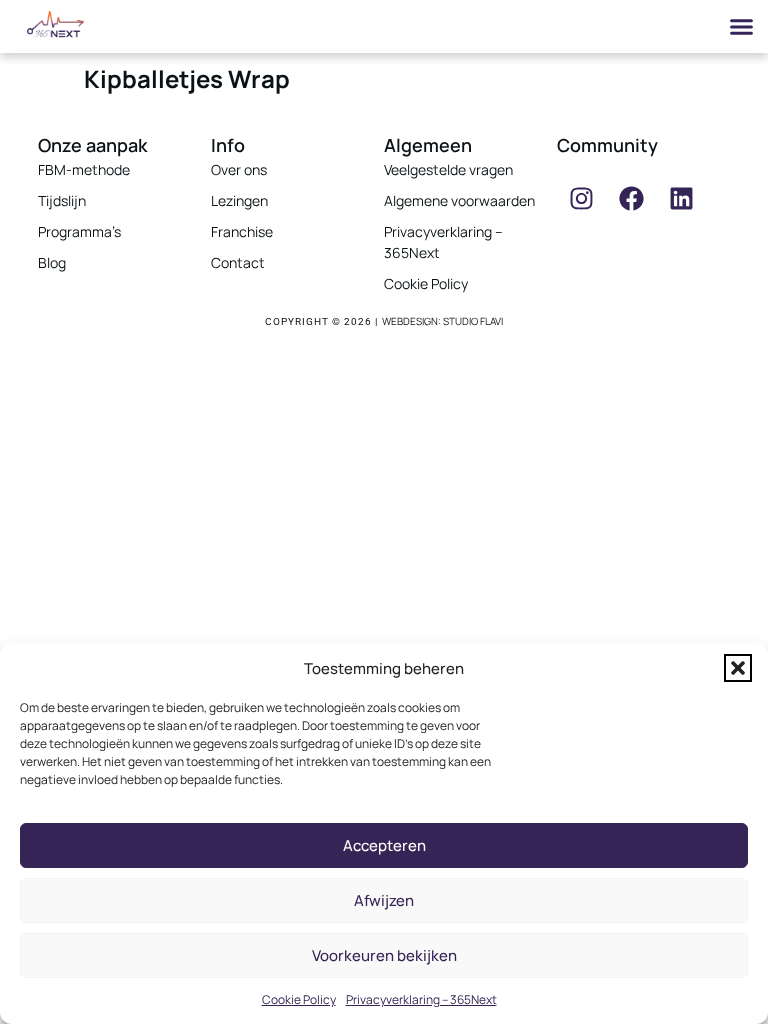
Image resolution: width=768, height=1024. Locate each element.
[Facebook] (632, 199)
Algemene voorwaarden (459, 200)
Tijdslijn (62, 200)
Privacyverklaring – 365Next (421, 999)
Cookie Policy (299, 999)
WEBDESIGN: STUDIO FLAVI (442, 321)
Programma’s (79, 231)
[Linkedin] (682, 199)
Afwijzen (384, 900)
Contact (238, 262)
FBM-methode (84, 169)
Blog (52, 262)
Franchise (242, 231)
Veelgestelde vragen (448, 169)
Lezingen (239, 200)
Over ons (239, 169)
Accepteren (384, 845)
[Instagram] (582, 199)
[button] (738, 668)
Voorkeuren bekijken (384, 955)
